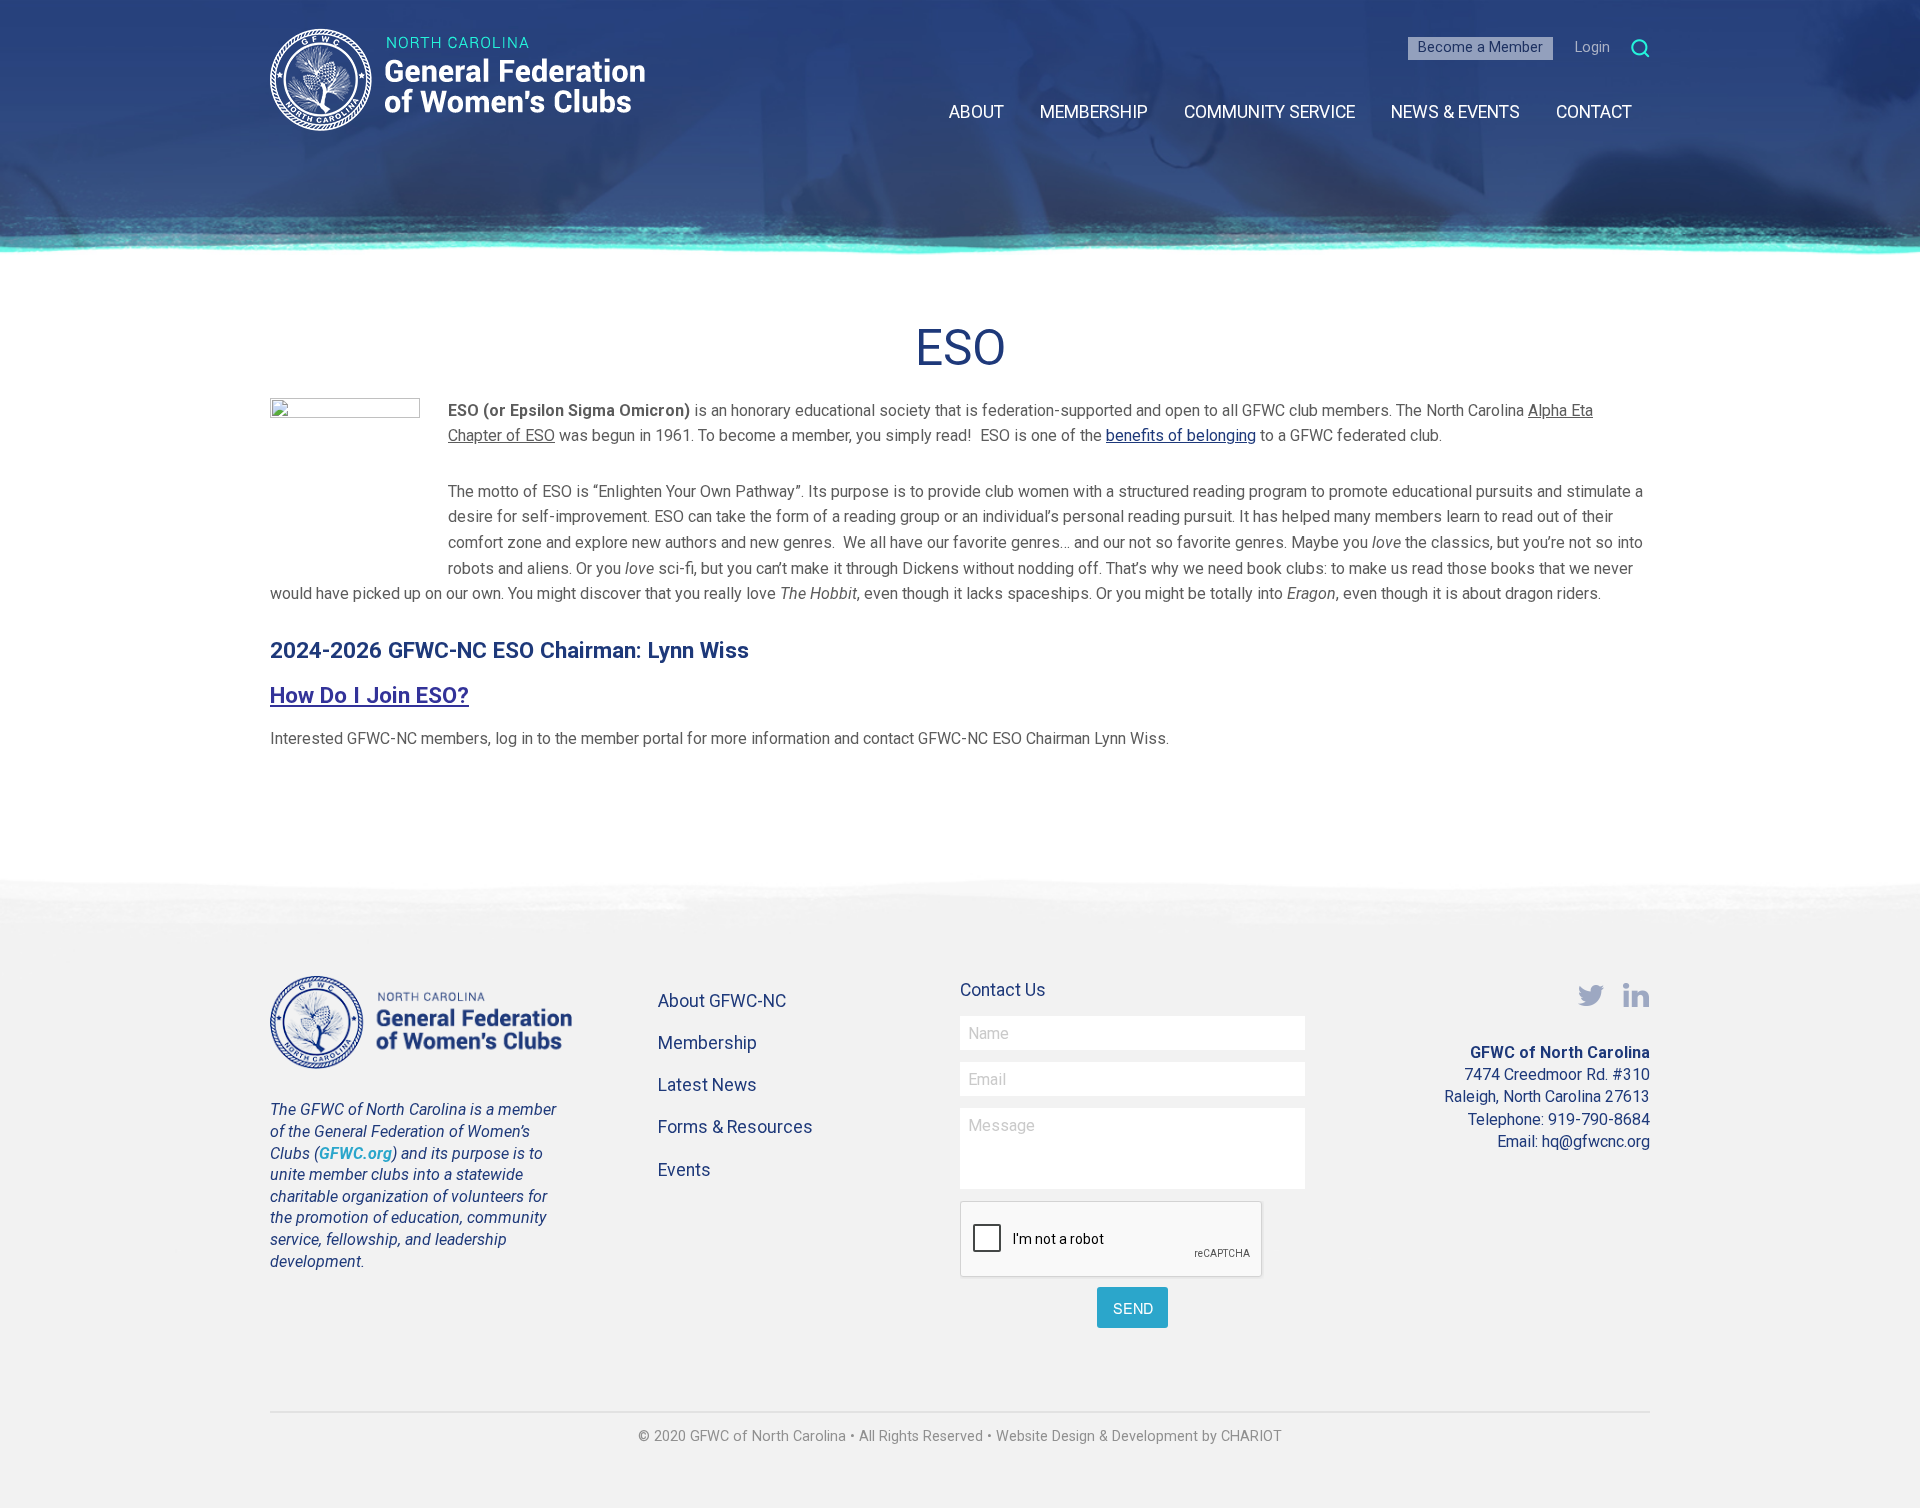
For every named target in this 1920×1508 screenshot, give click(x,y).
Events (684, 1170)
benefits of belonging (1181, 435)
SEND (1133, 1307)
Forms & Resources (735, 1127)
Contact (1594, 112)
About (976, 112)
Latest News (707, 1085)
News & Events (1455, 112)
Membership (1094, 112)
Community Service (1269, 112)
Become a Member (1480, 47)
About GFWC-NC (722, 1001)
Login (1592, 48)
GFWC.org (355, 1153)
